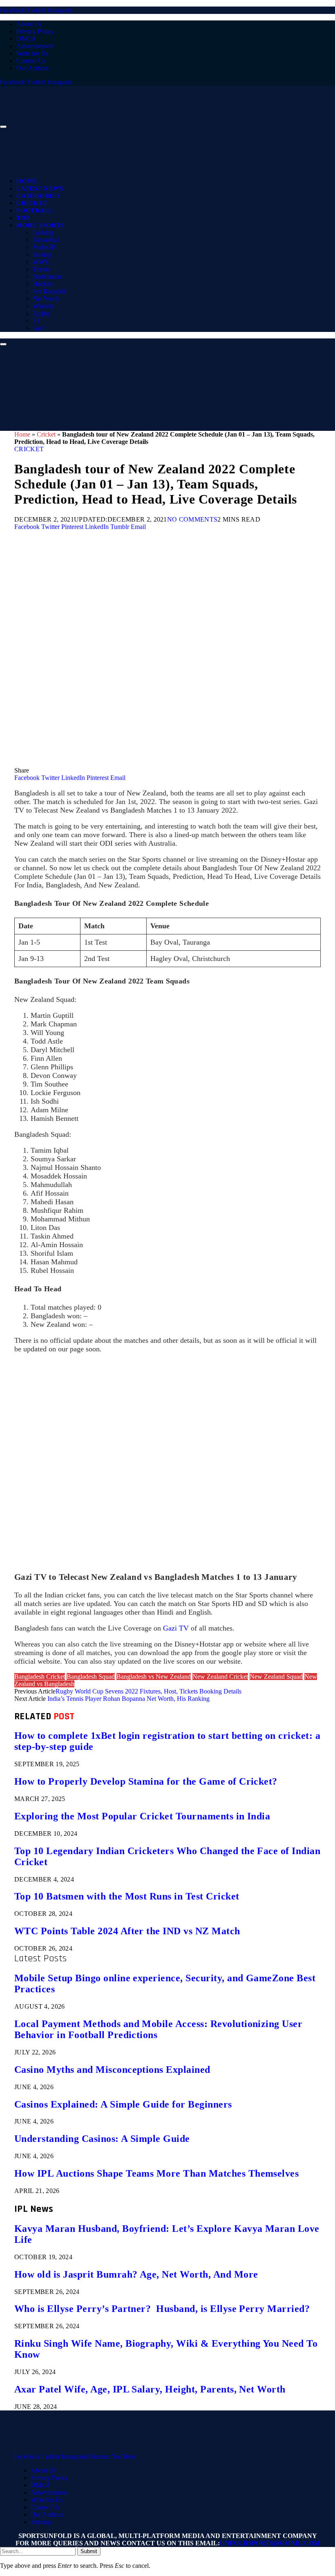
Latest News (40, 188)
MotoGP (44, 247)
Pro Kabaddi (49, 291)
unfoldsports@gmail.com (270, 2543)
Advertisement (35, 46)
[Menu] (3, 127)
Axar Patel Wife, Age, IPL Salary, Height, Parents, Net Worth (150, 2389)
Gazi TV (176, 1628)
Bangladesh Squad (91, 1677)
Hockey (43, 284)
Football (35, 211)
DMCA (26, 39)
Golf (39, 328)
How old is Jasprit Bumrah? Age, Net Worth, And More (136, 2274)
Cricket (32, 203)
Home (27, 181)
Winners (43, 306)
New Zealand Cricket (220, 1677)
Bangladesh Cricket (40, 1677)
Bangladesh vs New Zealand (154, 1677)
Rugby (41, 313)
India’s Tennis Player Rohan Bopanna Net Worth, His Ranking (128, 1699)
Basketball (46, 240)
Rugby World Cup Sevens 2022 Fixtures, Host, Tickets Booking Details (149, 1691)
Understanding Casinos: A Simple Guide (102, 2139)
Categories (38, 196)
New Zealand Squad (276, 1677)
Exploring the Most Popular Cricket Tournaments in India (142, 1816)
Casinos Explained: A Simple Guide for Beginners (123, 2104)
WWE (41, 262)
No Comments (192, 519)
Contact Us (31, 61)
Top (23, 218)
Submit (89, 2551)
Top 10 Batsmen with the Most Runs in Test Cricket (127, 1896)
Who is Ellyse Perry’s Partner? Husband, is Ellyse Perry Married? (162, 2309)
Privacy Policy (35, 31)
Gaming (43, 232)
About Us (29, 24)
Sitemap (41, 2522)
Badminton (47, 277)
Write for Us (32, 53)
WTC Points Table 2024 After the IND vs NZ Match (127, 1931)
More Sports (40, 225)
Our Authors (32, 68)
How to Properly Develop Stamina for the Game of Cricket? (146, 1781)
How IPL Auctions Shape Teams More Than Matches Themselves (156, 2173)
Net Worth (46, 299)
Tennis (41, 269)
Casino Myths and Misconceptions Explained (112, 2070)
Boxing (42, 254)
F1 (36, 321)
